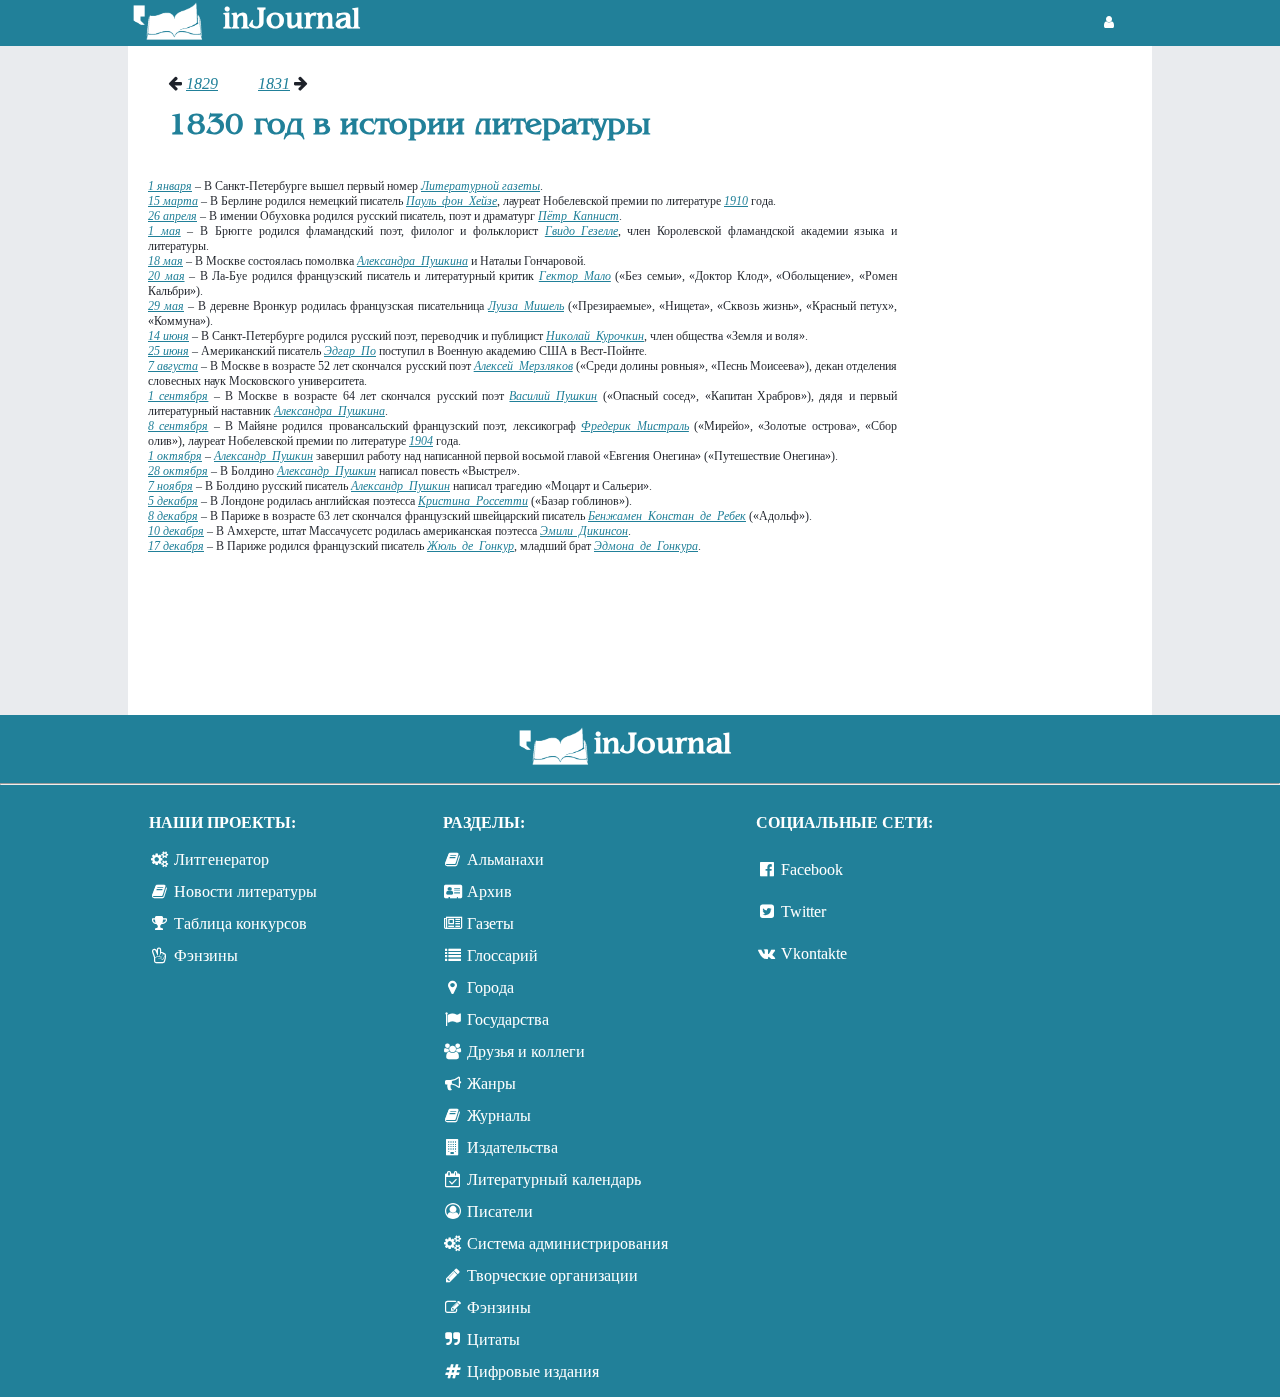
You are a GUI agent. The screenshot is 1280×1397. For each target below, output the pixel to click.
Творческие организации (552, 1275)
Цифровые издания (533, 1371)
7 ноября (170, 486)
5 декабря (173, 501)
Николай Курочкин (595, 336)
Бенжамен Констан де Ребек (667, 516)
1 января (170, 186)
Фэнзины (206, 955)
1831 (274, 83)
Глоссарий (502, 955)
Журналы (499, 1115)
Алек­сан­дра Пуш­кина (412, 261)
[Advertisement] (1034, 375)
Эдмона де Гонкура (646, 546)
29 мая (166, 306)
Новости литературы (245, 891)
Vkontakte (814, 953)
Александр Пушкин (263, 456)
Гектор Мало (575, 276)
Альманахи (505, 859)
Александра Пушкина (329, 411)
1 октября (175, 456)
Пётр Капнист (578, 216)
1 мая (164, 231)
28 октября (178, 471)
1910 (736, 201)
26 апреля (172, 216)
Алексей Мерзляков (523, 366)
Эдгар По (350, 351)
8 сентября (178, 426)
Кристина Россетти (473, 501)
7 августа (173, 366)
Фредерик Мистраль (635, 426)
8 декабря (173, 516)
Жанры (491, 1083)
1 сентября (178, 396)
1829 (202, 83)
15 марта (173, 201)
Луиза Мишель (526, 306)
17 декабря (176, 546)
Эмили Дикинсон (584, 531)
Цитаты (493, 1339)
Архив (489, 891)
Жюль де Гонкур (470, 546)
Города (490, 987)
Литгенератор (221, 859)
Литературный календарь (554, 1179)
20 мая (166, 276)
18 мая (165, 261)
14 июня (168, 336)
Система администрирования (567, 1243)
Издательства (512, 1147)
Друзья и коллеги (526, 1051)
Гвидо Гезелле (581, 231)
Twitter (803, 911)
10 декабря (176, 531)
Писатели (500, 1211)
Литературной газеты (480, 186)
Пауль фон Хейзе (451, 201)
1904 (421, 441)
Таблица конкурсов (240, 923)
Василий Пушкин (553, 396)
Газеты (490, 923)
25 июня (168, 351)
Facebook (812, 869)
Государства (508, 1019)
